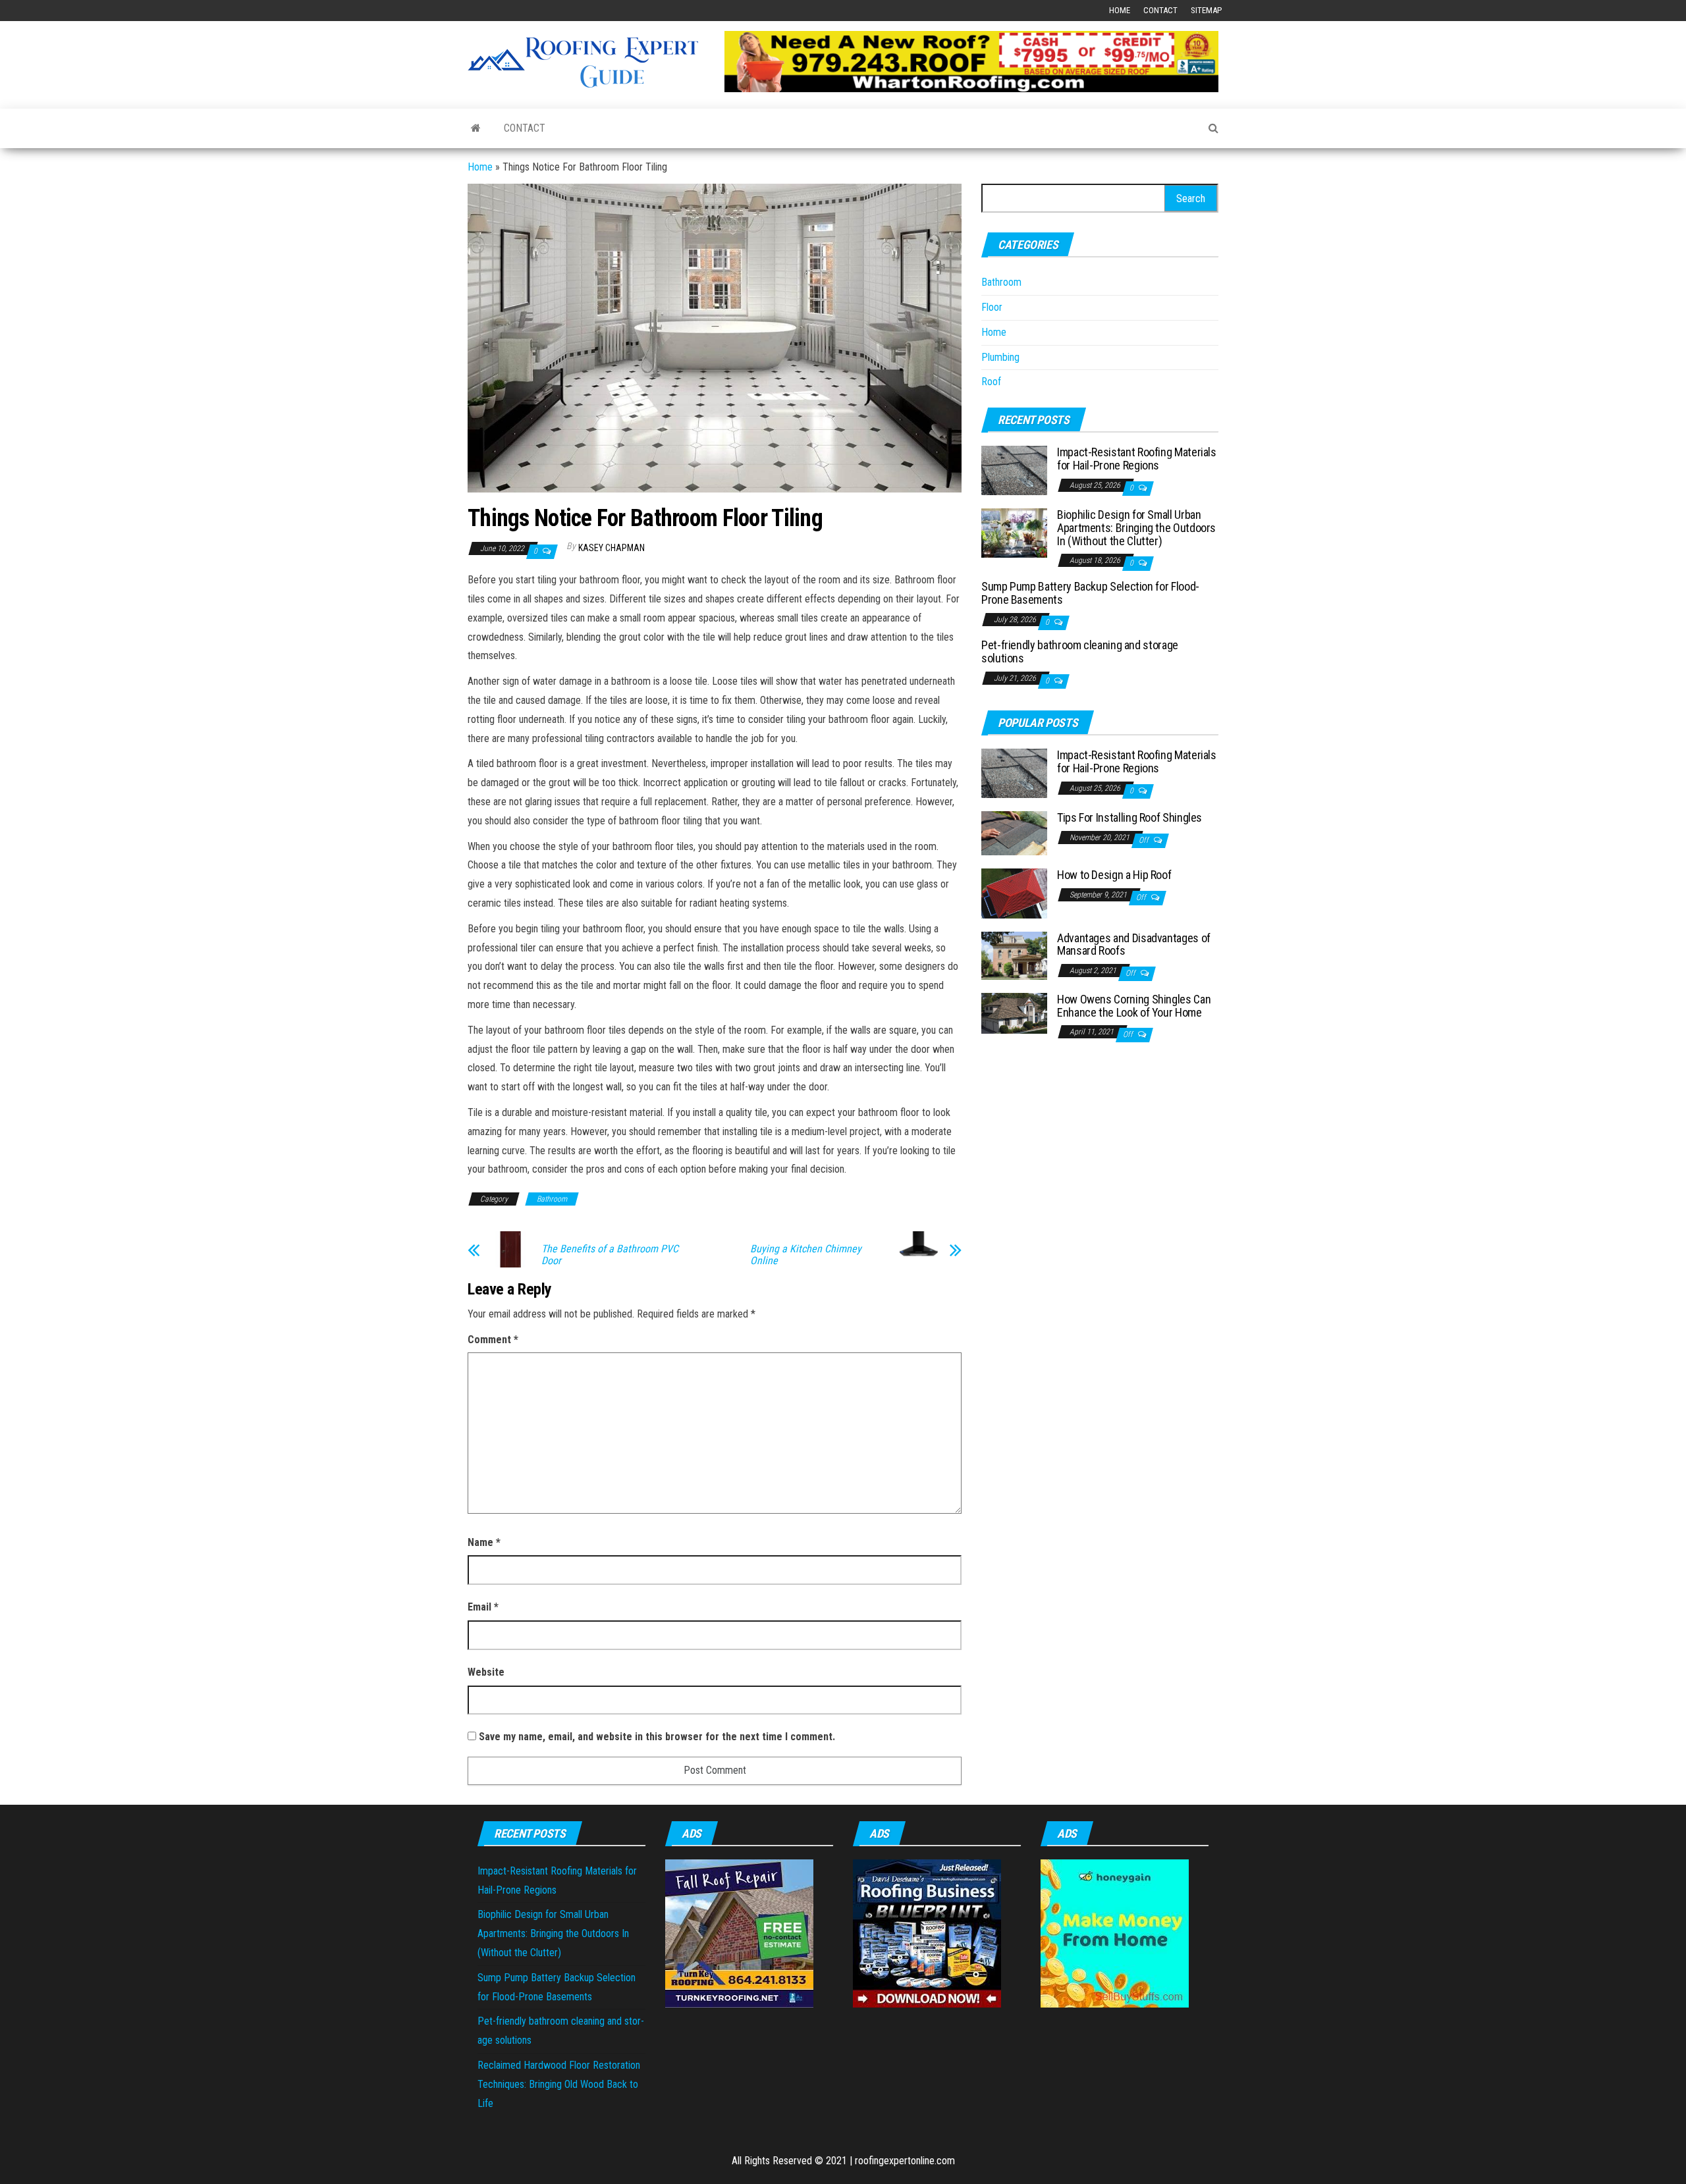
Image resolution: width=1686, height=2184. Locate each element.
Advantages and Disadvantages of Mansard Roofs (1134, 945)
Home (1120, 10)
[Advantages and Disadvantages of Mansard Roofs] (1014, 954)
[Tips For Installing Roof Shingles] (1014, 833)
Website (486, 1672)
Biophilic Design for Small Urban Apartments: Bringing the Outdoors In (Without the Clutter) (1136, 528)
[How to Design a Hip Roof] (1014, 892)
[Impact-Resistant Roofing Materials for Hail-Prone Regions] (1014, 470)
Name (484, 1542)
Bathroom (552, 1199)
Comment (493, 1340)
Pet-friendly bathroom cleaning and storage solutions (1080, 652)
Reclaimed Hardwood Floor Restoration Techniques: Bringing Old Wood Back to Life (559, 2084)
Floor (992, 307)
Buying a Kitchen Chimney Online (806, 1255)
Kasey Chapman (612, 548)
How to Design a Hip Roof (1114, 875)
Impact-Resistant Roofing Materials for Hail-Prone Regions (1137, 459)
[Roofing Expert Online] (476, 128)
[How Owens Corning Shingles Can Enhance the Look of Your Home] (1014, 1012)
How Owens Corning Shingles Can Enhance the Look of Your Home (1134, 1006)
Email (483, 1607)
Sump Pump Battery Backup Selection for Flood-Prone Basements (1090, 593)
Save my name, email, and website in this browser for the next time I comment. (657, 1737)
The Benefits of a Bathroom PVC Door (610, 1255)
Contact (1160, 10)
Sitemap (1206, 10)
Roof (991, 382)
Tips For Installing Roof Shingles (1129, 817)
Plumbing (1000, 357)
